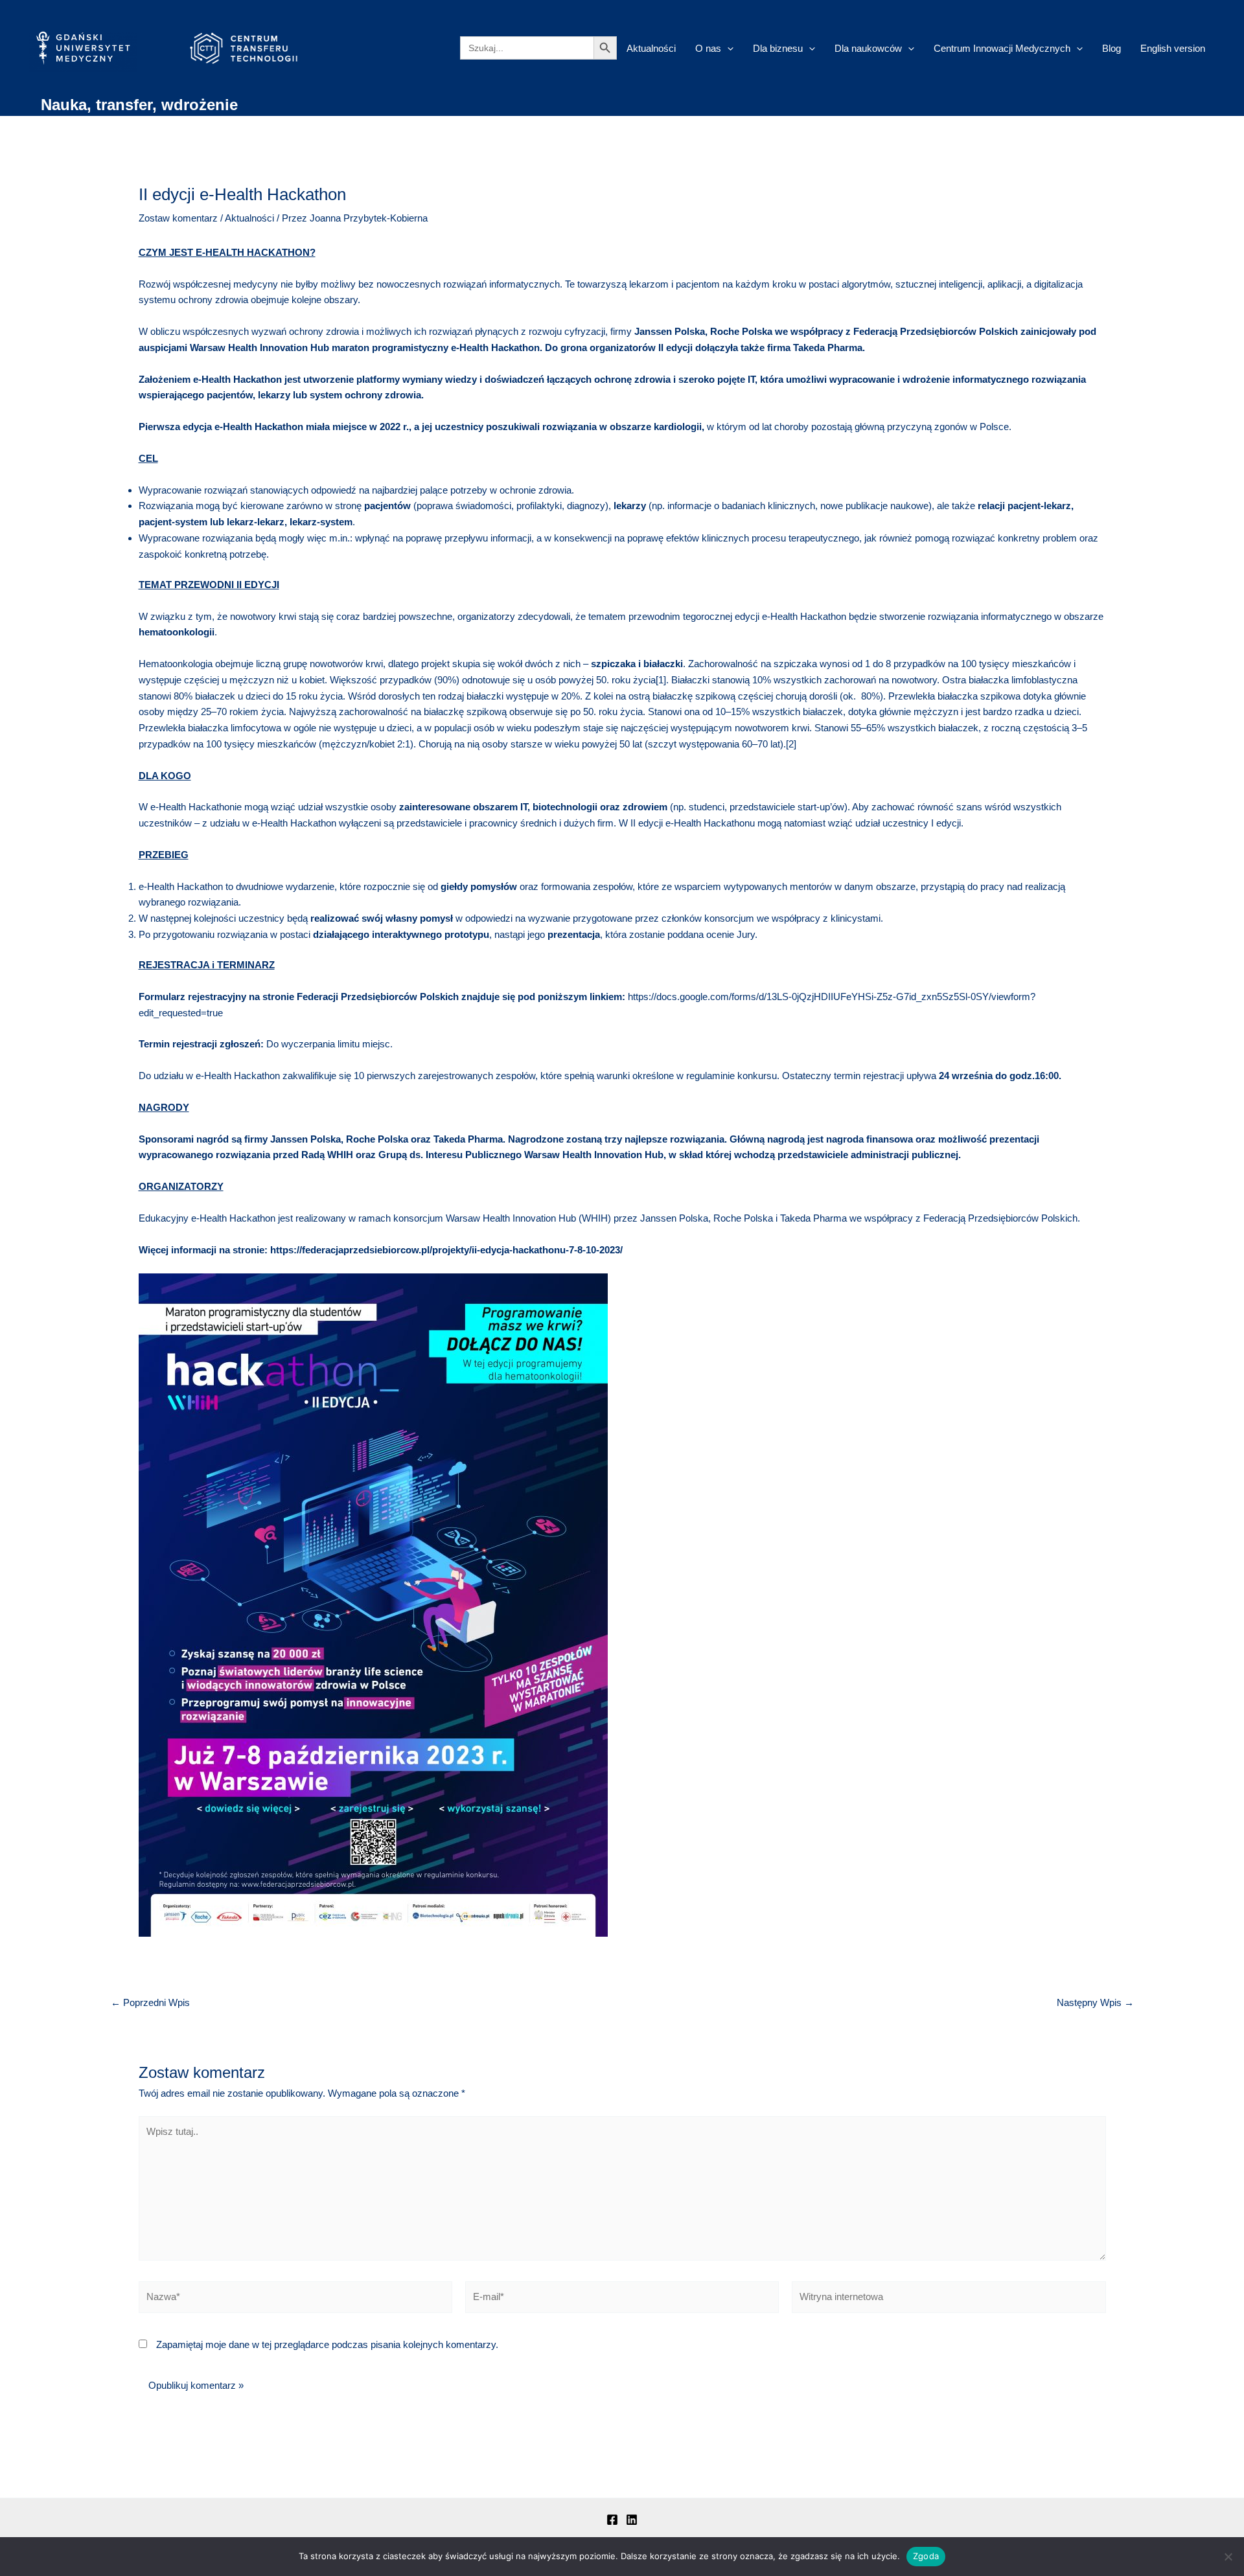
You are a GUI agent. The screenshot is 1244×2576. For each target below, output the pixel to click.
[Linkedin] (632, 2520)
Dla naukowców (868, 48)
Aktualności (651, 48)
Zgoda (926, 2556)
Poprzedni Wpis (150, 2002)
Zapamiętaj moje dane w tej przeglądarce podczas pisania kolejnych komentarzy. (327, 2344)
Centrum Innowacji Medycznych (1002, 48)
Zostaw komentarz (178, 218)
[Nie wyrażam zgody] (1228, 2557)
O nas (708, 48)
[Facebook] (612, 2520)
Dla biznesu (778, 48)
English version (1173, 48)
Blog (1112, 48)
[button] (727, 48)
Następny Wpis (1095, 2002)
